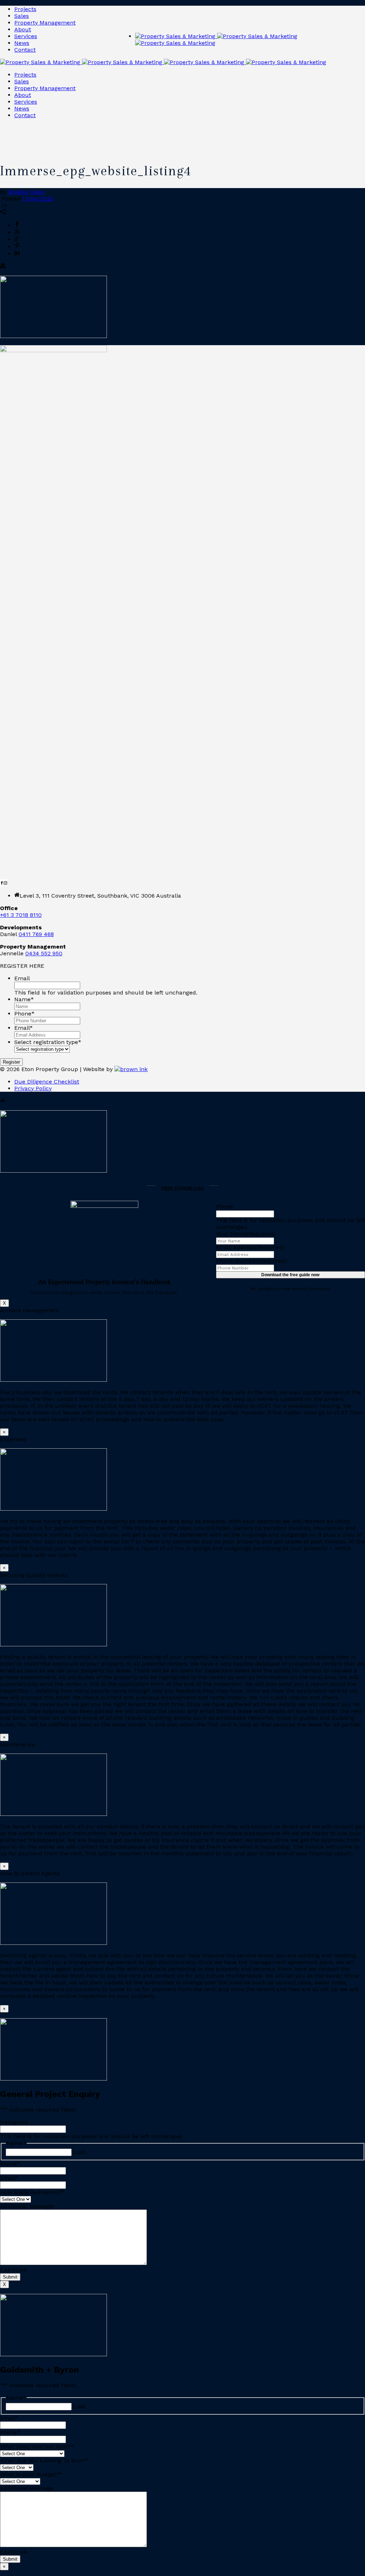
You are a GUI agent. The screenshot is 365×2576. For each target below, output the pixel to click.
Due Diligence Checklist (47, 1082)
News (22, 43)
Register (11, 1062)
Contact (25, 50)
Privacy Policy (33, 1088)
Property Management (45, 23)
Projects (25, 9)
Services (26, 36)
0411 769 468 (36, 934)
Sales (22, 16)
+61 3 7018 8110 (21, 915)
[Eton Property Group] (163, 62)
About (23, 29)
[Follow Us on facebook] (2, 883)
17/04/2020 (38, 199)
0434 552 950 (44, 953)
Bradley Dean (26, 192)
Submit (10, 2277)
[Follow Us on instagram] (5, 883)
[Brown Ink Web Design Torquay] (131, 1069)
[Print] (3, 267)
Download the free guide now (290, 1275)
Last (79, 2152)
